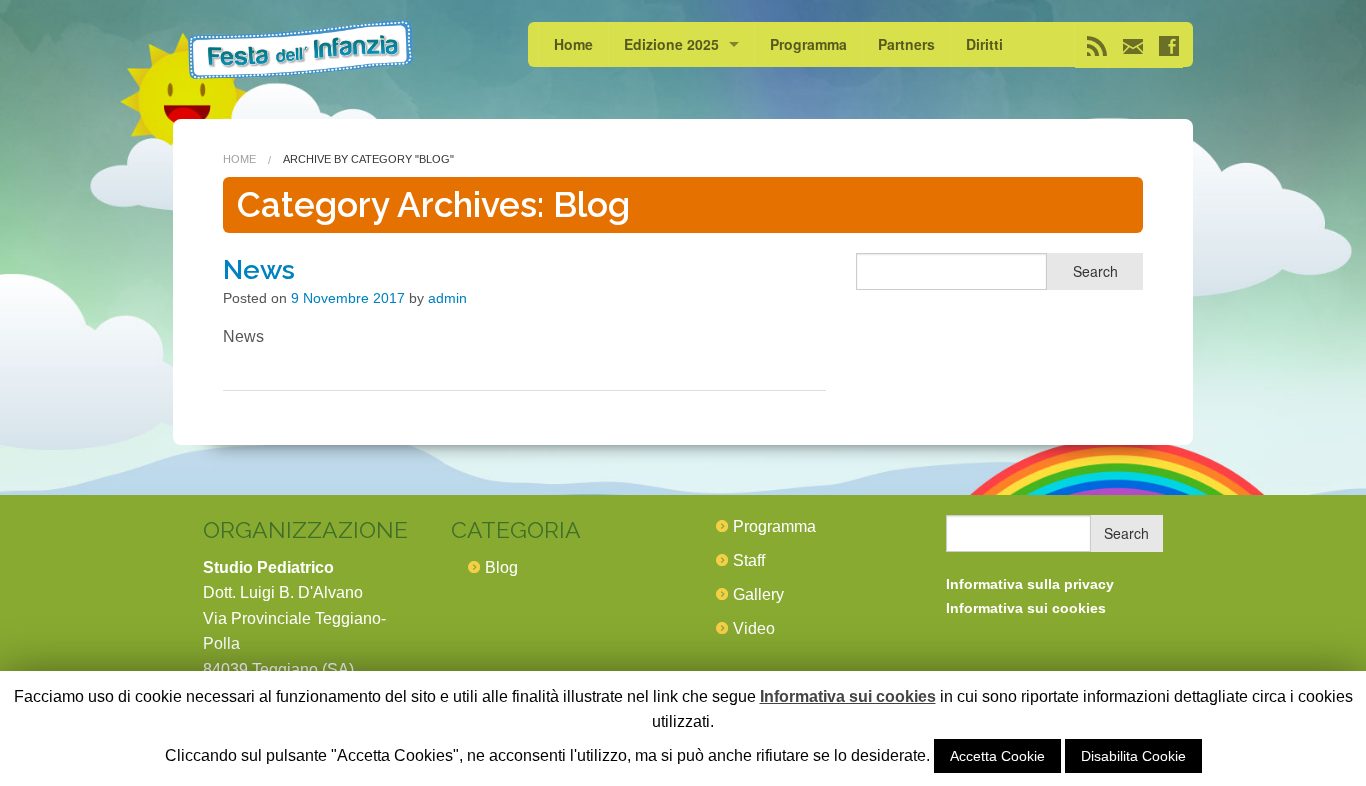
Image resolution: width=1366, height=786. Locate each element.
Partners (906, 44)
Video (754, 628)
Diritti (984, 44)
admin (447, 298)
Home (573, 44)
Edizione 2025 (671, 44)
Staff (749, 560)
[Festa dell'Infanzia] (300, 49)
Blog (501, 567)
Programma (808, 44)
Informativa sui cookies (848, 696)
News (259, 269)
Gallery (758, 594)
